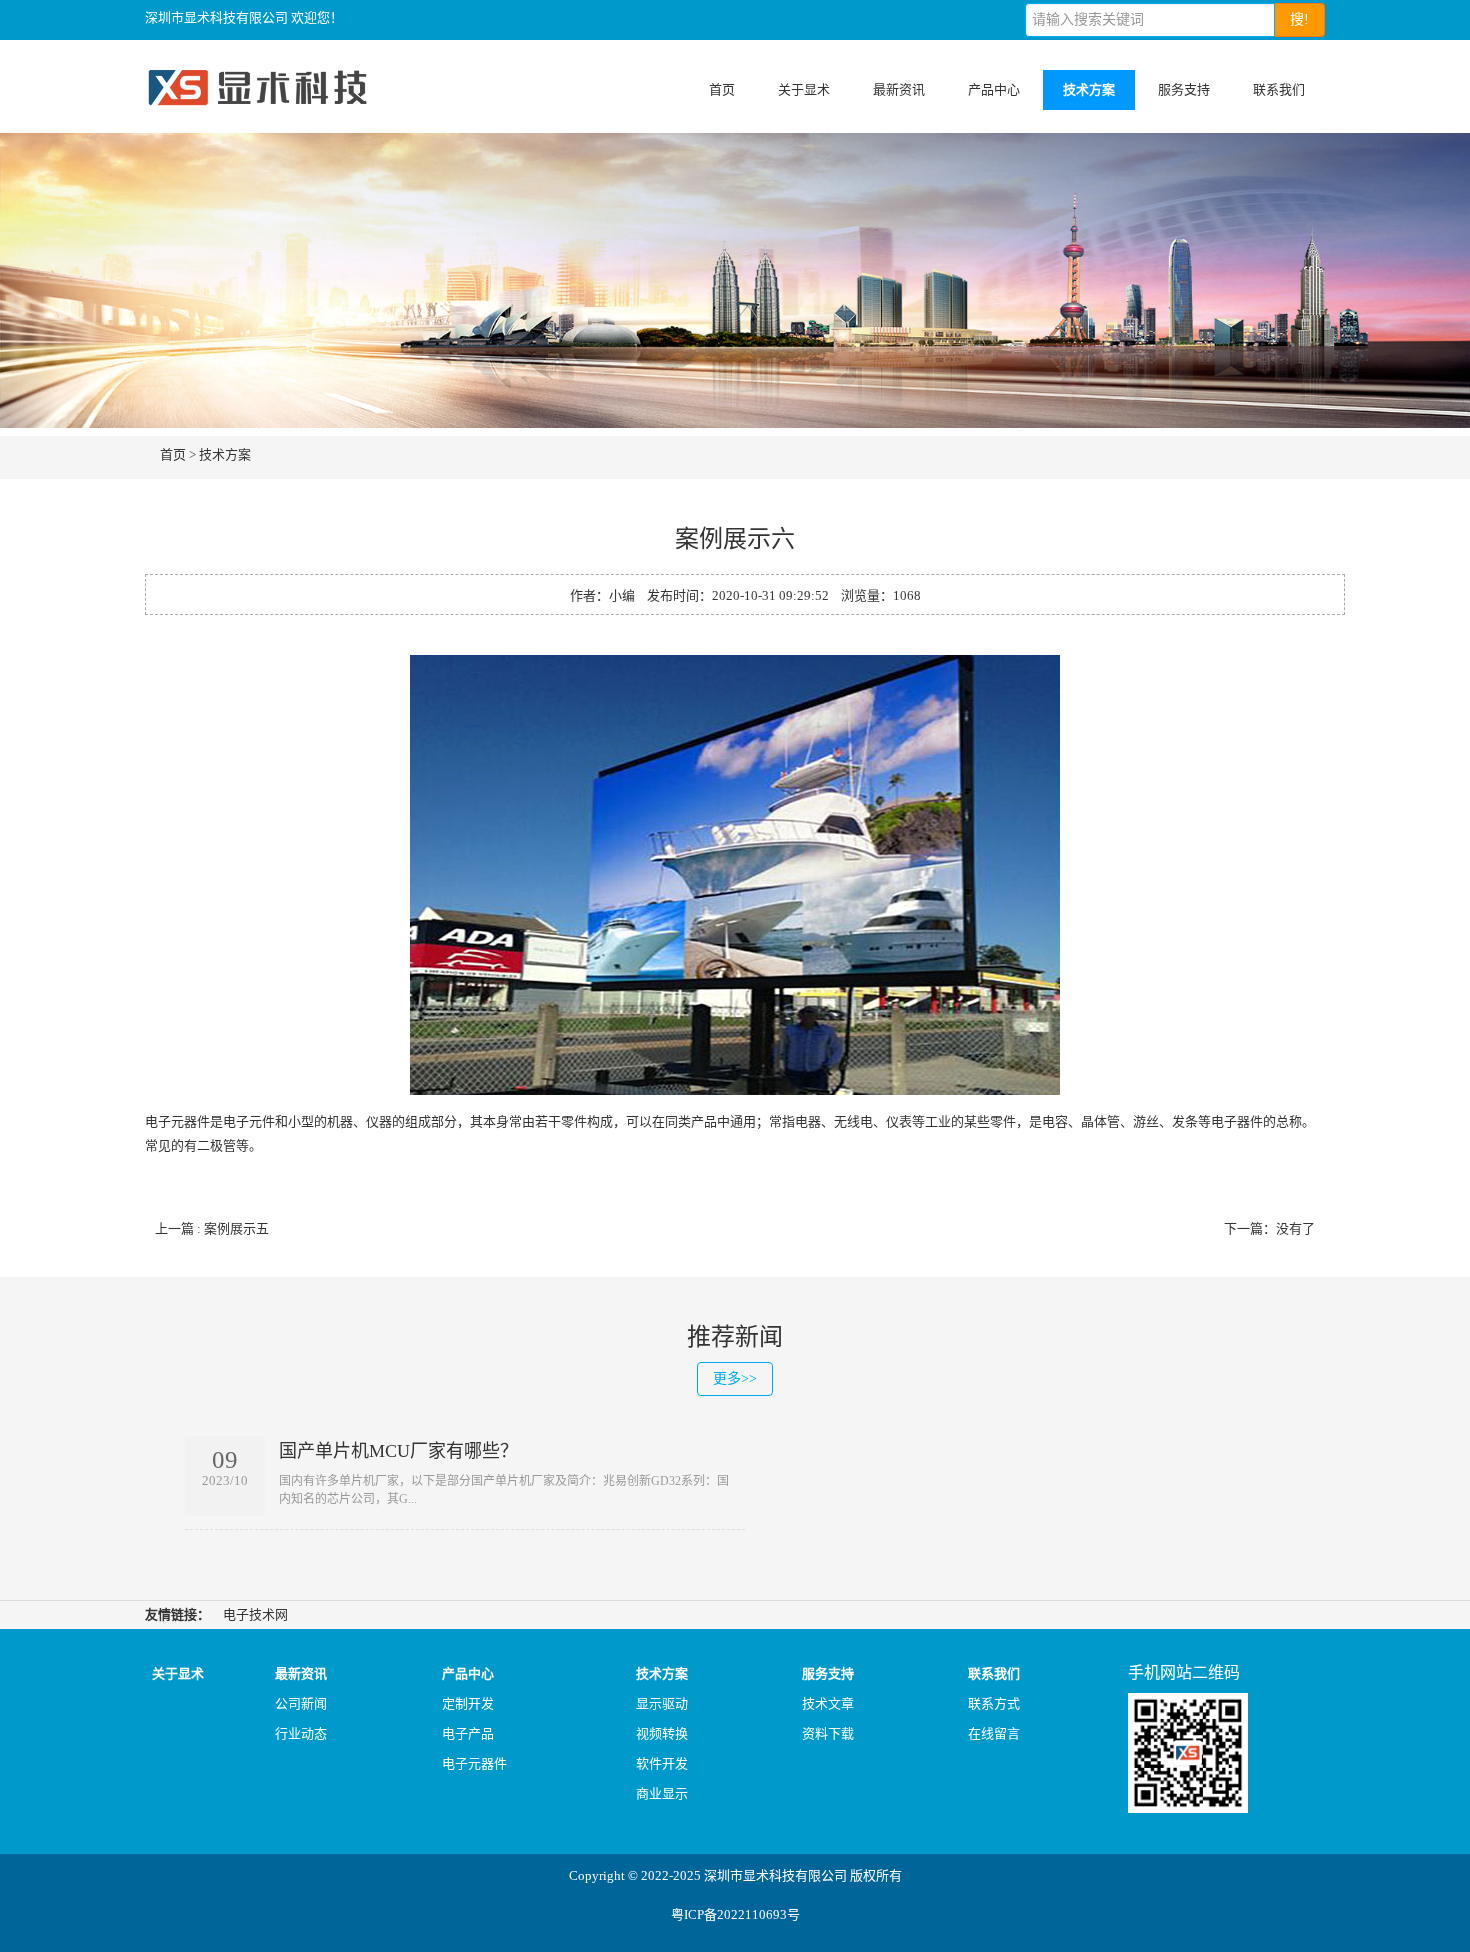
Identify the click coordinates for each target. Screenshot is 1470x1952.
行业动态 (301, 1733)
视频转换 (662, 1733)
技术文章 (828, 1703)
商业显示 (662, 1793)
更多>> (735, 1378)
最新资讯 (899, 89)
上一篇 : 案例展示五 (212, 1228)
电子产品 (468, 1733)
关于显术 (804, 89)
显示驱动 (662, 1703)
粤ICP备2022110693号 (735, 1914)
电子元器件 (474, 1763)
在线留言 (994, 1733)
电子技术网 (255, 1614)
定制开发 (468, 1703)
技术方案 (1089, 89)
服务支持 (1184, 89)
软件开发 (662, 1763)
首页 (722, 89)
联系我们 (1279, 89)
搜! (1299, 19)
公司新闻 (301, 1703)
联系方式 (994, 1703)
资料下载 (828, 1733)
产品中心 (994, 89)
